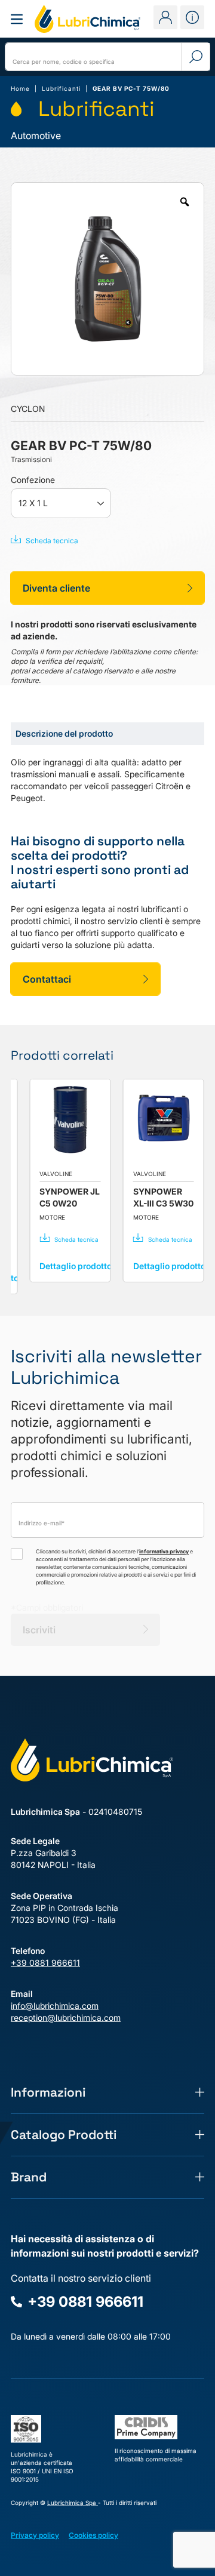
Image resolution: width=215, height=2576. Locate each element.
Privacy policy (35, 2535)
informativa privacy (164, 1551)
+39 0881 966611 (45, 1963)
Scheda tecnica (52, 541)
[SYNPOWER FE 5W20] (51, 1119)
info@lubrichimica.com (55, 2006)
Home (20, 88)
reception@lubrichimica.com (66, 2018)
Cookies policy (93, 2535)
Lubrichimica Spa (73, 2503)
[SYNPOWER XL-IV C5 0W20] (145, 1119)
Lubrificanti (61, 88)
